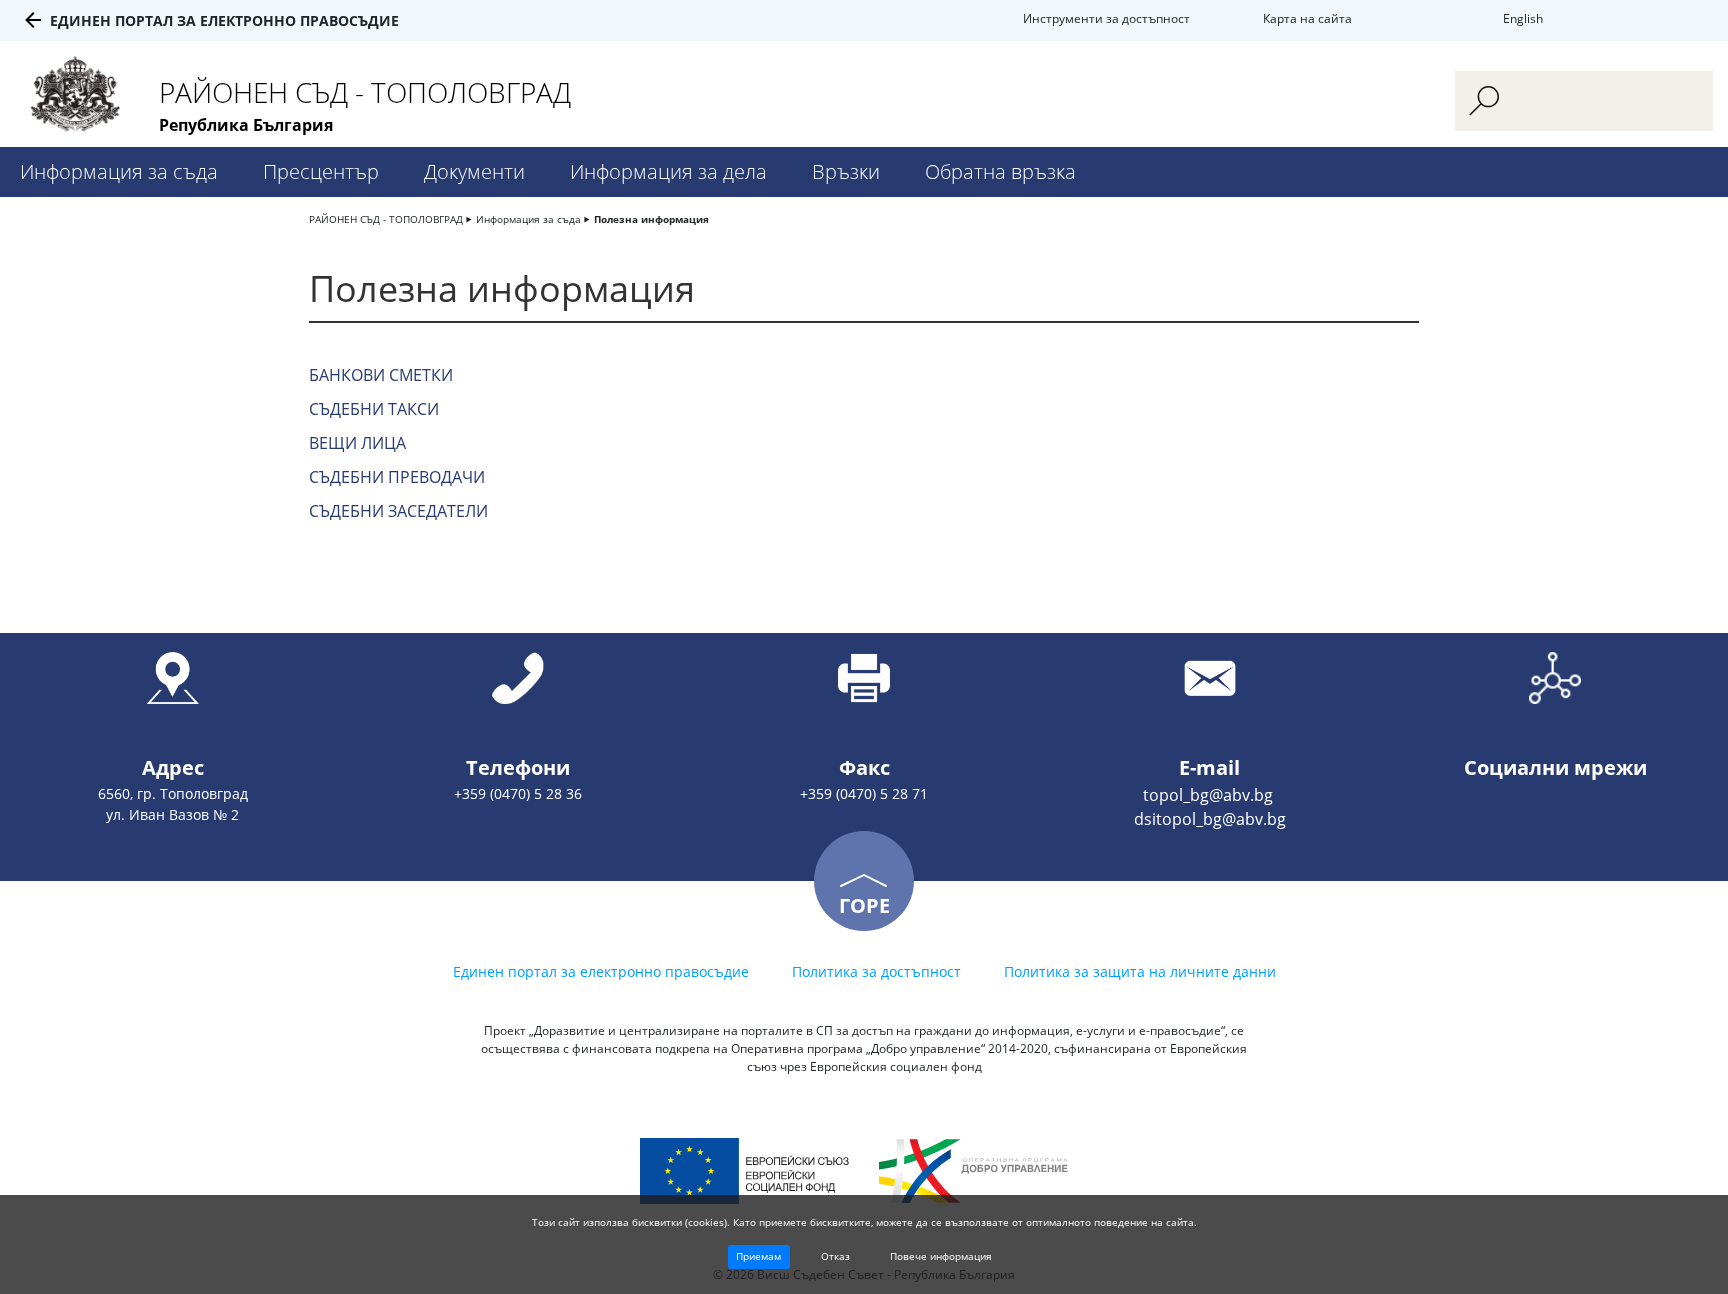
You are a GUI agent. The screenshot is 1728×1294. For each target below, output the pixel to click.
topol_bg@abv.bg (1210, 795)
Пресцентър (321, 171)
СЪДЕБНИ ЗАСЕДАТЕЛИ (398, 511)
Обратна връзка (1000, 171)
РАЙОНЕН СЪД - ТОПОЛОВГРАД (386, 219)
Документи (474, 171)
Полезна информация (651, 219)
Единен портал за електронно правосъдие (224, 20)
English (1523, 18)
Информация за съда (119, 171)
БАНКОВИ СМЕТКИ (381, 375)
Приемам (758, 1256)
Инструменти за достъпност (1106, 18)
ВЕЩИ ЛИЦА (357, 443)
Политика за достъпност (876, 971)
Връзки (846, 171)
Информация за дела (668, 171)
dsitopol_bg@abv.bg (1210, 819)
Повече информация (941, 1256)
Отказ (835, 1256)
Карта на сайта (1307, 18)
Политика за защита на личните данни (1140, 971)
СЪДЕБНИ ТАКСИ (374, 409)
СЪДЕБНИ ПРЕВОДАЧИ (397, 477)
